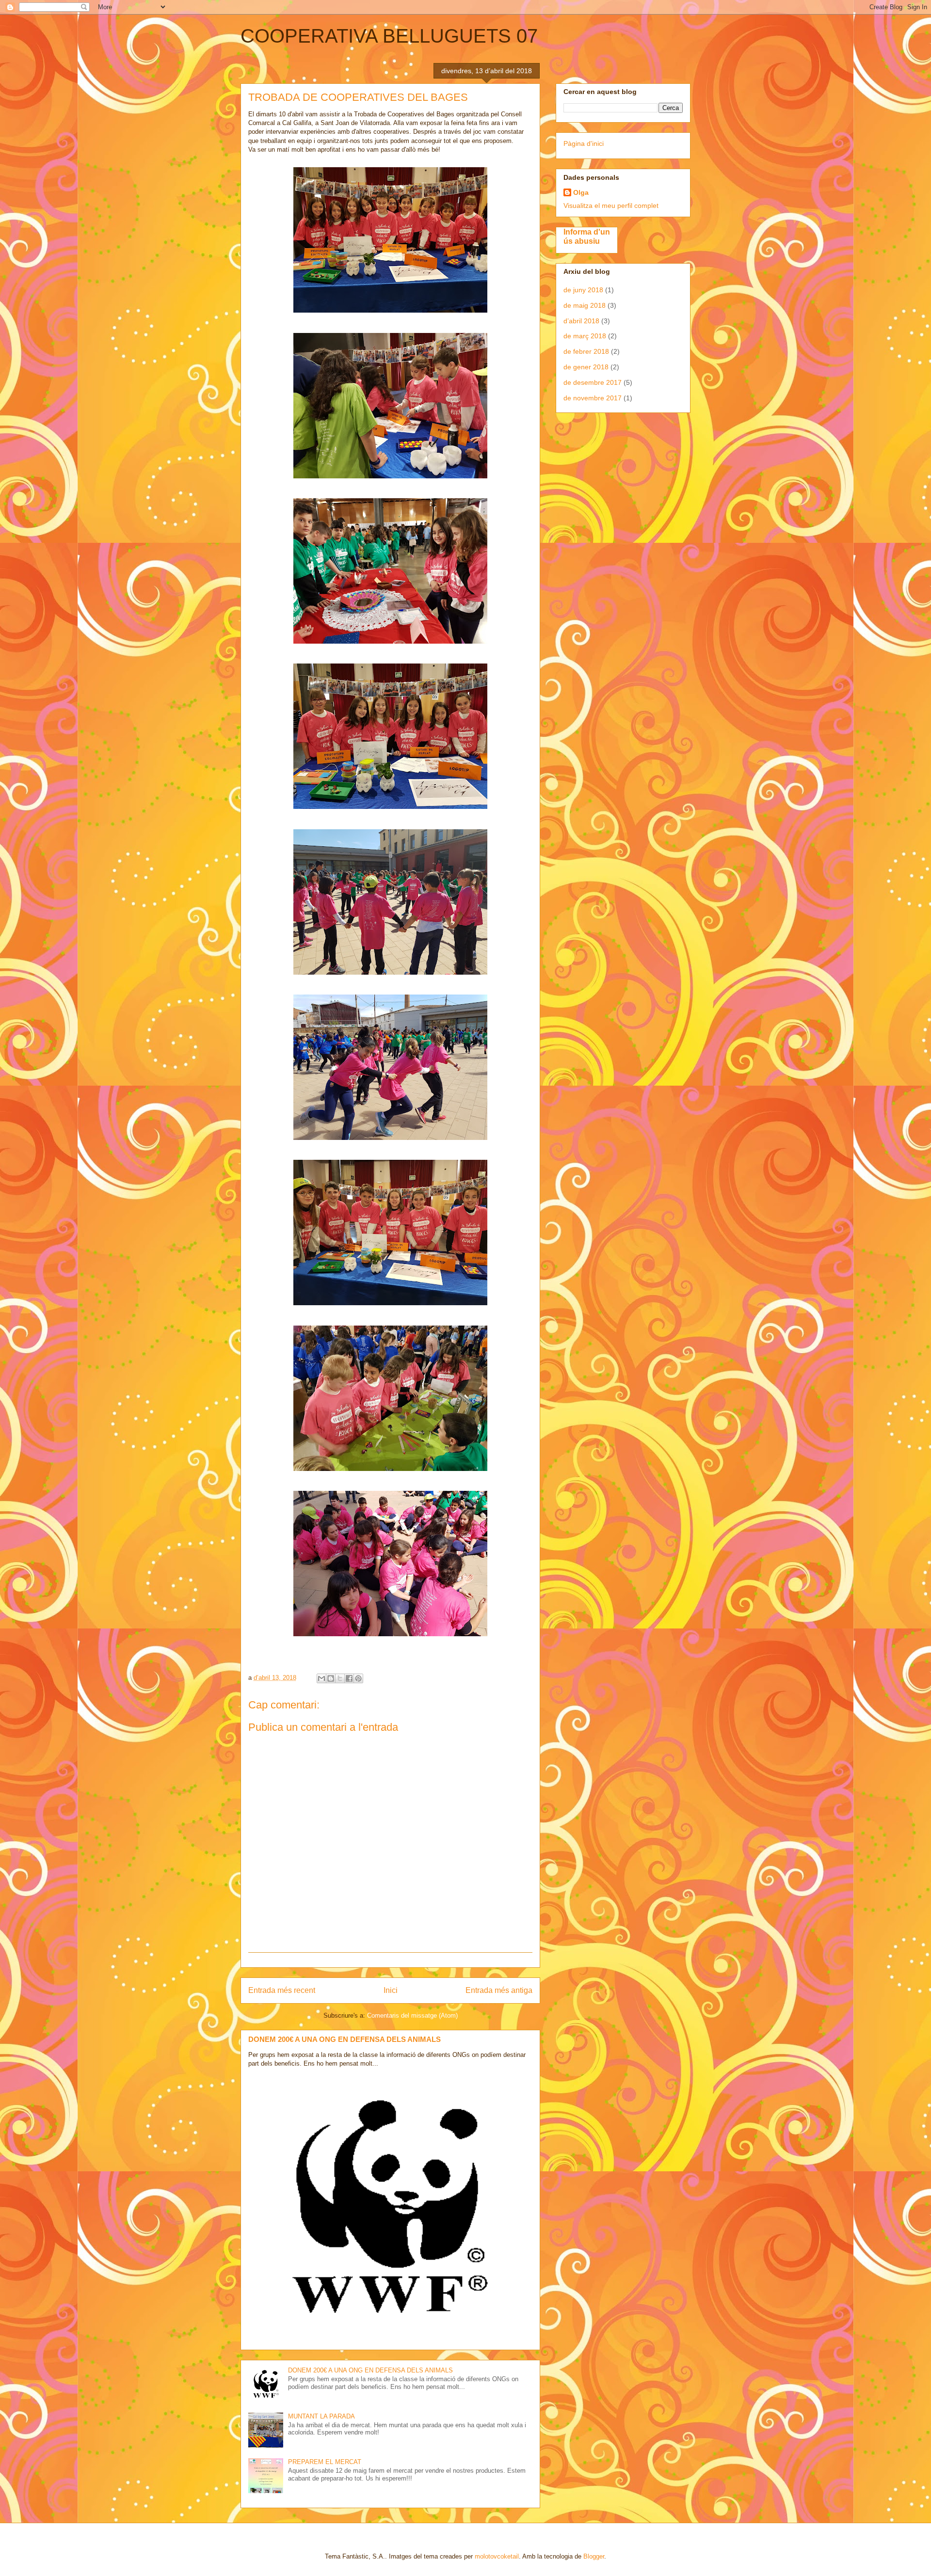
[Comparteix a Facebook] (349, 1678)
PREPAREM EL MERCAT (325, 2462)
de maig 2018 (585, 305)
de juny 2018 (583, 290)
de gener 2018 (586, 367)
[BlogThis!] (331, 1678)
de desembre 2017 (593, 382)
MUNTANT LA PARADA (321, 2416)
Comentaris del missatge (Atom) (412, 2015)
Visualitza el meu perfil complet (611, 205)
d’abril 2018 (581, 321)
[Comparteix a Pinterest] (358, 1678)
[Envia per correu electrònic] (321, 1678)
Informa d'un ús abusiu (587, 236)
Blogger (594, 2556)
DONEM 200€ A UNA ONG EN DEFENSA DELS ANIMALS (345, 2039)
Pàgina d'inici (584, 143)
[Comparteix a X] (340, 1678)
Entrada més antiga (499, 1990)
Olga (581, 192)
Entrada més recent (282, 1990)
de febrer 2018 (586, 351)
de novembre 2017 (593, 398)
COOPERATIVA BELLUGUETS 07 (389, 36)
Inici (391, 1990)
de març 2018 (585, 336)
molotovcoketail (497, 2556)
